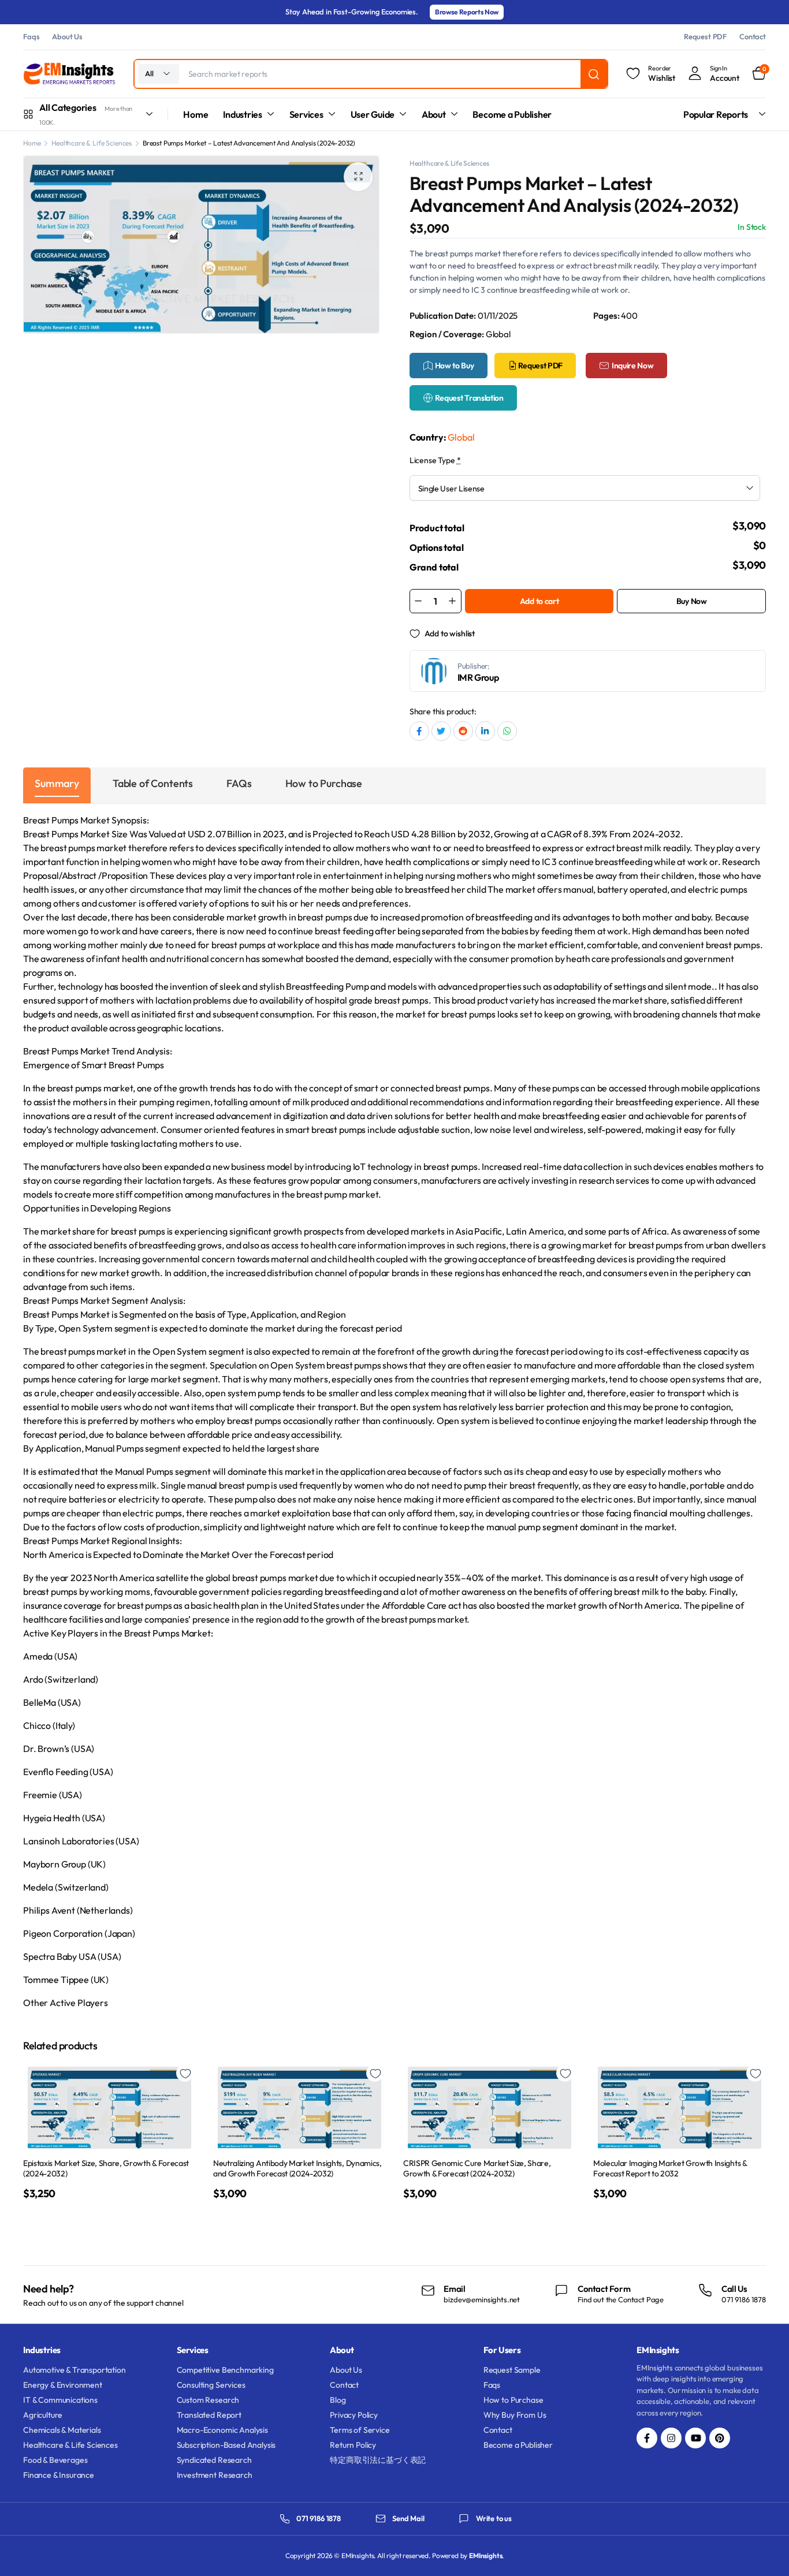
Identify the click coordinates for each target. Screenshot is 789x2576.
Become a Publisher (512, 114)
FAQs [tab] (239, 783)
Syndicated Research (214, 2460)
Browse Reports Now (467, 12)
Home (196, 114)
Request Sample (512, 2370)
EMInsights (485, 2556)
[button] (358, 177)
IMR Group (478, 677)
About (434, 114)
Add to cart (539, 601)
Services (306, 114)
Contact (753, 36)
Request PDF (705, 36)
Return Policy (353, 2445)
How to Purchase (513, 2400)
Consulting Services (211, 2385)
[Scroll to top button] (763, 2550)
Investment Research (215, 2475)
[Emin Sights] (69, 74)
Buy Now (692, 601)
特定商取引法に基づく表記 (378, 2460)
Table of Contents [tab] (153, 783)
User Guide (373, 114)
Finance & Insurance (59, 2475)
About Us (67, 36)
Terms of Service (360, 2430)
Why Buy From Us (515, 2415)
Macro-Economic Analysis (222, 2430)
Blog (338, 2400)
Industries (243, 114)
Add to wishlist (450, 633)
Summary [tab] (57, 783)
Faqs (31, 36)
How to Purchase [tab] (324, 783)
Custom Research (208, 2400)
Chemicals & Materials (62, 2430)
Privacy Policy (354, 2415)
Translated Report (209, 2415)
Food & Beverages (55, 2460)
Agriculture (43, 2415)
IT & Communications (60, 2400)
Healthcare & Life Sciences (92, 143)
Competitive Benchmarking (225, 2370)
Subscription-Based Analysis (226, 2445)
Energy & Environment (63, 2385)
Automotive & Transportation (75, 2370)
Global (461, 437)
